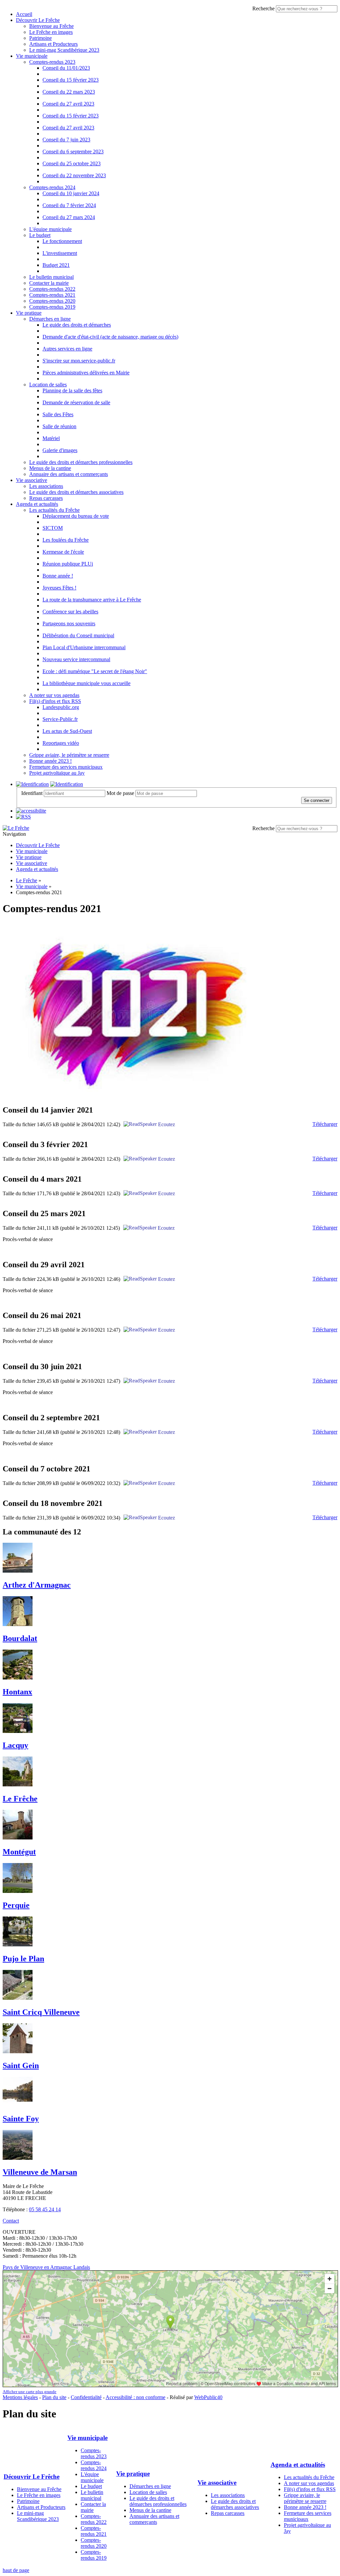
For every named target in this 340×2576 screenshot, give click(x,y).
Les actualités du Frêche (54, 510)
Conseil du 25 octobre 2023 (72, 163)
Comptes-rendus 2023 (52, 62)
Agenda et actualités (37, 504)
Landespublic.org (61, 707)
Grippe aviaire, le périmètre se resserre (69, 755)
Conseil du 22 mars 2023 (69, 92)
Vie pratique (29, 313)
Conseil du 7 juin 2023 (66, 140)
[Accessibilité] (31, 811)
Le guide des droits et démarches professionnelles (81, 462)
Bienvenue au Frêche (51, 26)
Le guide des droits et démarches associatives (76, 492)
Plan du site (54, 2397)
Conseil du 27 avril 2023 (68, 104)
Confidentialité (86, 2397)
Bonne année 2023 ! (50, 761)
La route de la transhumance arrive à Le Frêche (92, 600)
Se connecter (317, 800)
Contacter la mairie (49, 283)
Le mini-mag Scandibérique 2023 (64, 50)
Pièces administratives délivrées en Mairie (86, 373)
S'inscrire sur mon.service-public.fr (79, 361)
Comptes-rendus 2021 (52, 295)
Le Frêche (27, 880)
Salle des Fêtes (58, 414)
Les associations (46, 486)
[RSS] (23, 817)
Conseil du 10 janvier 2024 (71, 193)
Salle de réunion (59, 426)
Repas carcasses (46, 498)
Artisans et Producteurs (53, 44)
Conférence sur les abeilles (70, 612)
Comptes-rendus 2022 (52, 289)
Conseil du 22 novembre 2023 (74, 175)
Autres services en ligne (67, 349)
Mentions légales (20, 2397)
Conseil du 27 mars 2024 (69, 217)
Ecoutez (166, 1124)
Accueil (24, 14)
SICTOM (53, 528)
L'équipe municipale (50, 229)
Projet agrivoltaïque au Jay (57, 773)
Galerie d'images (60, 450)
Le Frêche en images (51, 32)
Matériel (51, 438)
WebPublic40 (208, 2397)
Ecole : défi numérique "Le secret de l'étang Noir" (95, 671)
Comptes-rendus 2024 (52, 187)
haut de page (16, 2570)
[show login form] (32, 784)
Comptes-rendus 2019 (52, 307)
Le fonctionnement (62, 241)
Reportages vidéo (61, 743)
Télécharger (325, 1124)
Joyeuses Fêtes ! (59, 588)
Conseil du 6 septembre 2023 (73, 152)
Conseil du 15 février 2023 (71, 80)
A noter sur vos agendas (54, 695)
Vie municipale (32, 56)
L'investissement (60, 253)
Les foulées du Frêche (66, 540)
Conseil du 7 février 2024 (69, 205)
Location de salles (48, 385)
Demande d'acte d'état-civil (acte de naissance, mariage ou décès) (110, 337)
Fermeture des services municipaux (66, 767)
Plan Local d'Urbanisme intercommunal (84, 647)
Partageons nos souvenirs (69, 624)
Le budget (40, 235)
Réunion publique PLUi (68, 564)
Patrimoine (41, 38)
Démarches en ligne (50, 319)
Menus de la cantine (50, 468)
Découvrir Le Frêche (38, 20)
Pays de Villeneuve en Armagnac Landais (46, 2267)
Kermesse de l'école (63, 552)
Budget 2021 (56, 265)
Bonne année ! (58, 576)
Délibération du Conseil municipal (78, 635)
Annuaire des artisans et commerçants (69, 474)
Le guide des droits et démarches (77, 325)
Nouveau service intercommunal (76, 659)
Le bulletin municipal (51, 277)
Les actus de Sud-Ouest (67, 731)
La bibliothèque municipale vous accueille (86, 683)
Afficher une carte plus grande (30, 2392)
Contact (11, 2221)
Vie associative (32, 480)
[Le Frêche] (16, 828)
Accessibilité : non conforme (135, 2397)
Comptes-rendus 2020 (52, 301)
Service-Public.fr (60, 719)
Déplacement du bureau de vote (76, 516)
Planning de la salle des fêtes (72, 390)
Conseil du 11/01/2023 (66, 68)
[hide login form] (67, 784)
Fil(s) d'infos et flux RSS (55, 701)
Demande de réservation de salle (76, 402)
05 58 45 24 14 (45, 2209)
